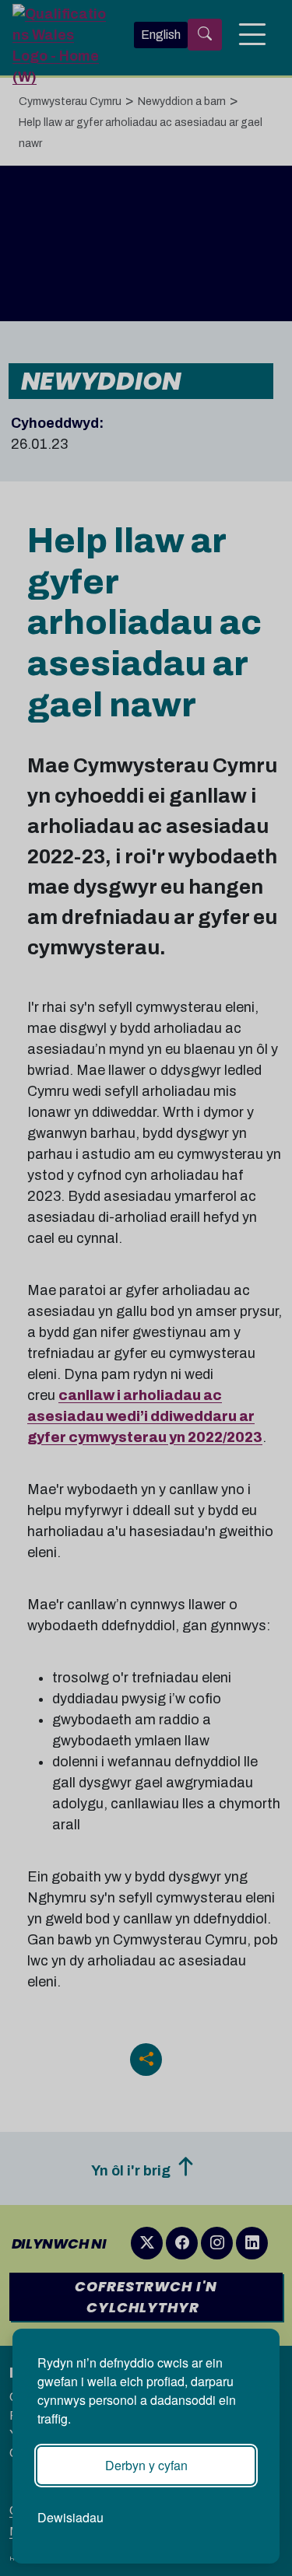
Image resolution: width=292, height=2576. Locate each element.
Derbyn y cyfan (146, 2465)
